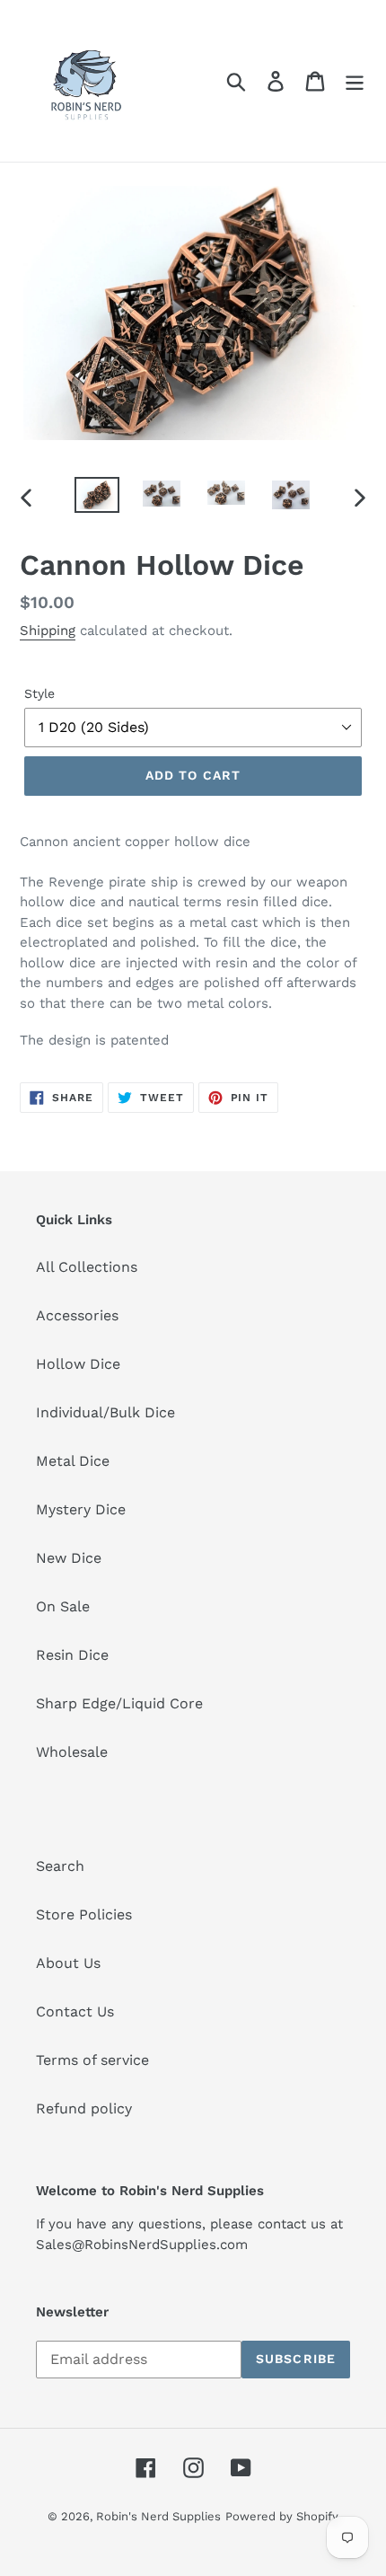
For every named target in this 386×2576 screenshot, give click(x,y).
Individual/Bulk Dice (105, 1412)
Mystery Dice (81, 1509)
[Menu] (355, 81)
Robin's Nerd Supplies (158, 2516)
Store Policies (84, 1914)
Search (60, 1866)
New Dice (69, 1558)
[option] (97, 497)
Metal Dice (73, 1461)
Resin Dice (72, 1655)
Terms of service (92, 2060)
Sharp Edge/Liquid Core (119, 1703)
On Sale (63, 1606)
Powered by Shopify (282, 2516)
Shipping (48, 631)
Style (39, 693)
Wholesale (72, 1752)
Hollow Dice (78, 1364)
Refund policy (84, 2108)
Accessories (77, 1315)
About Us (68, 1963)
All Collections (87, 1267)
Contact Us (75, 2011)
